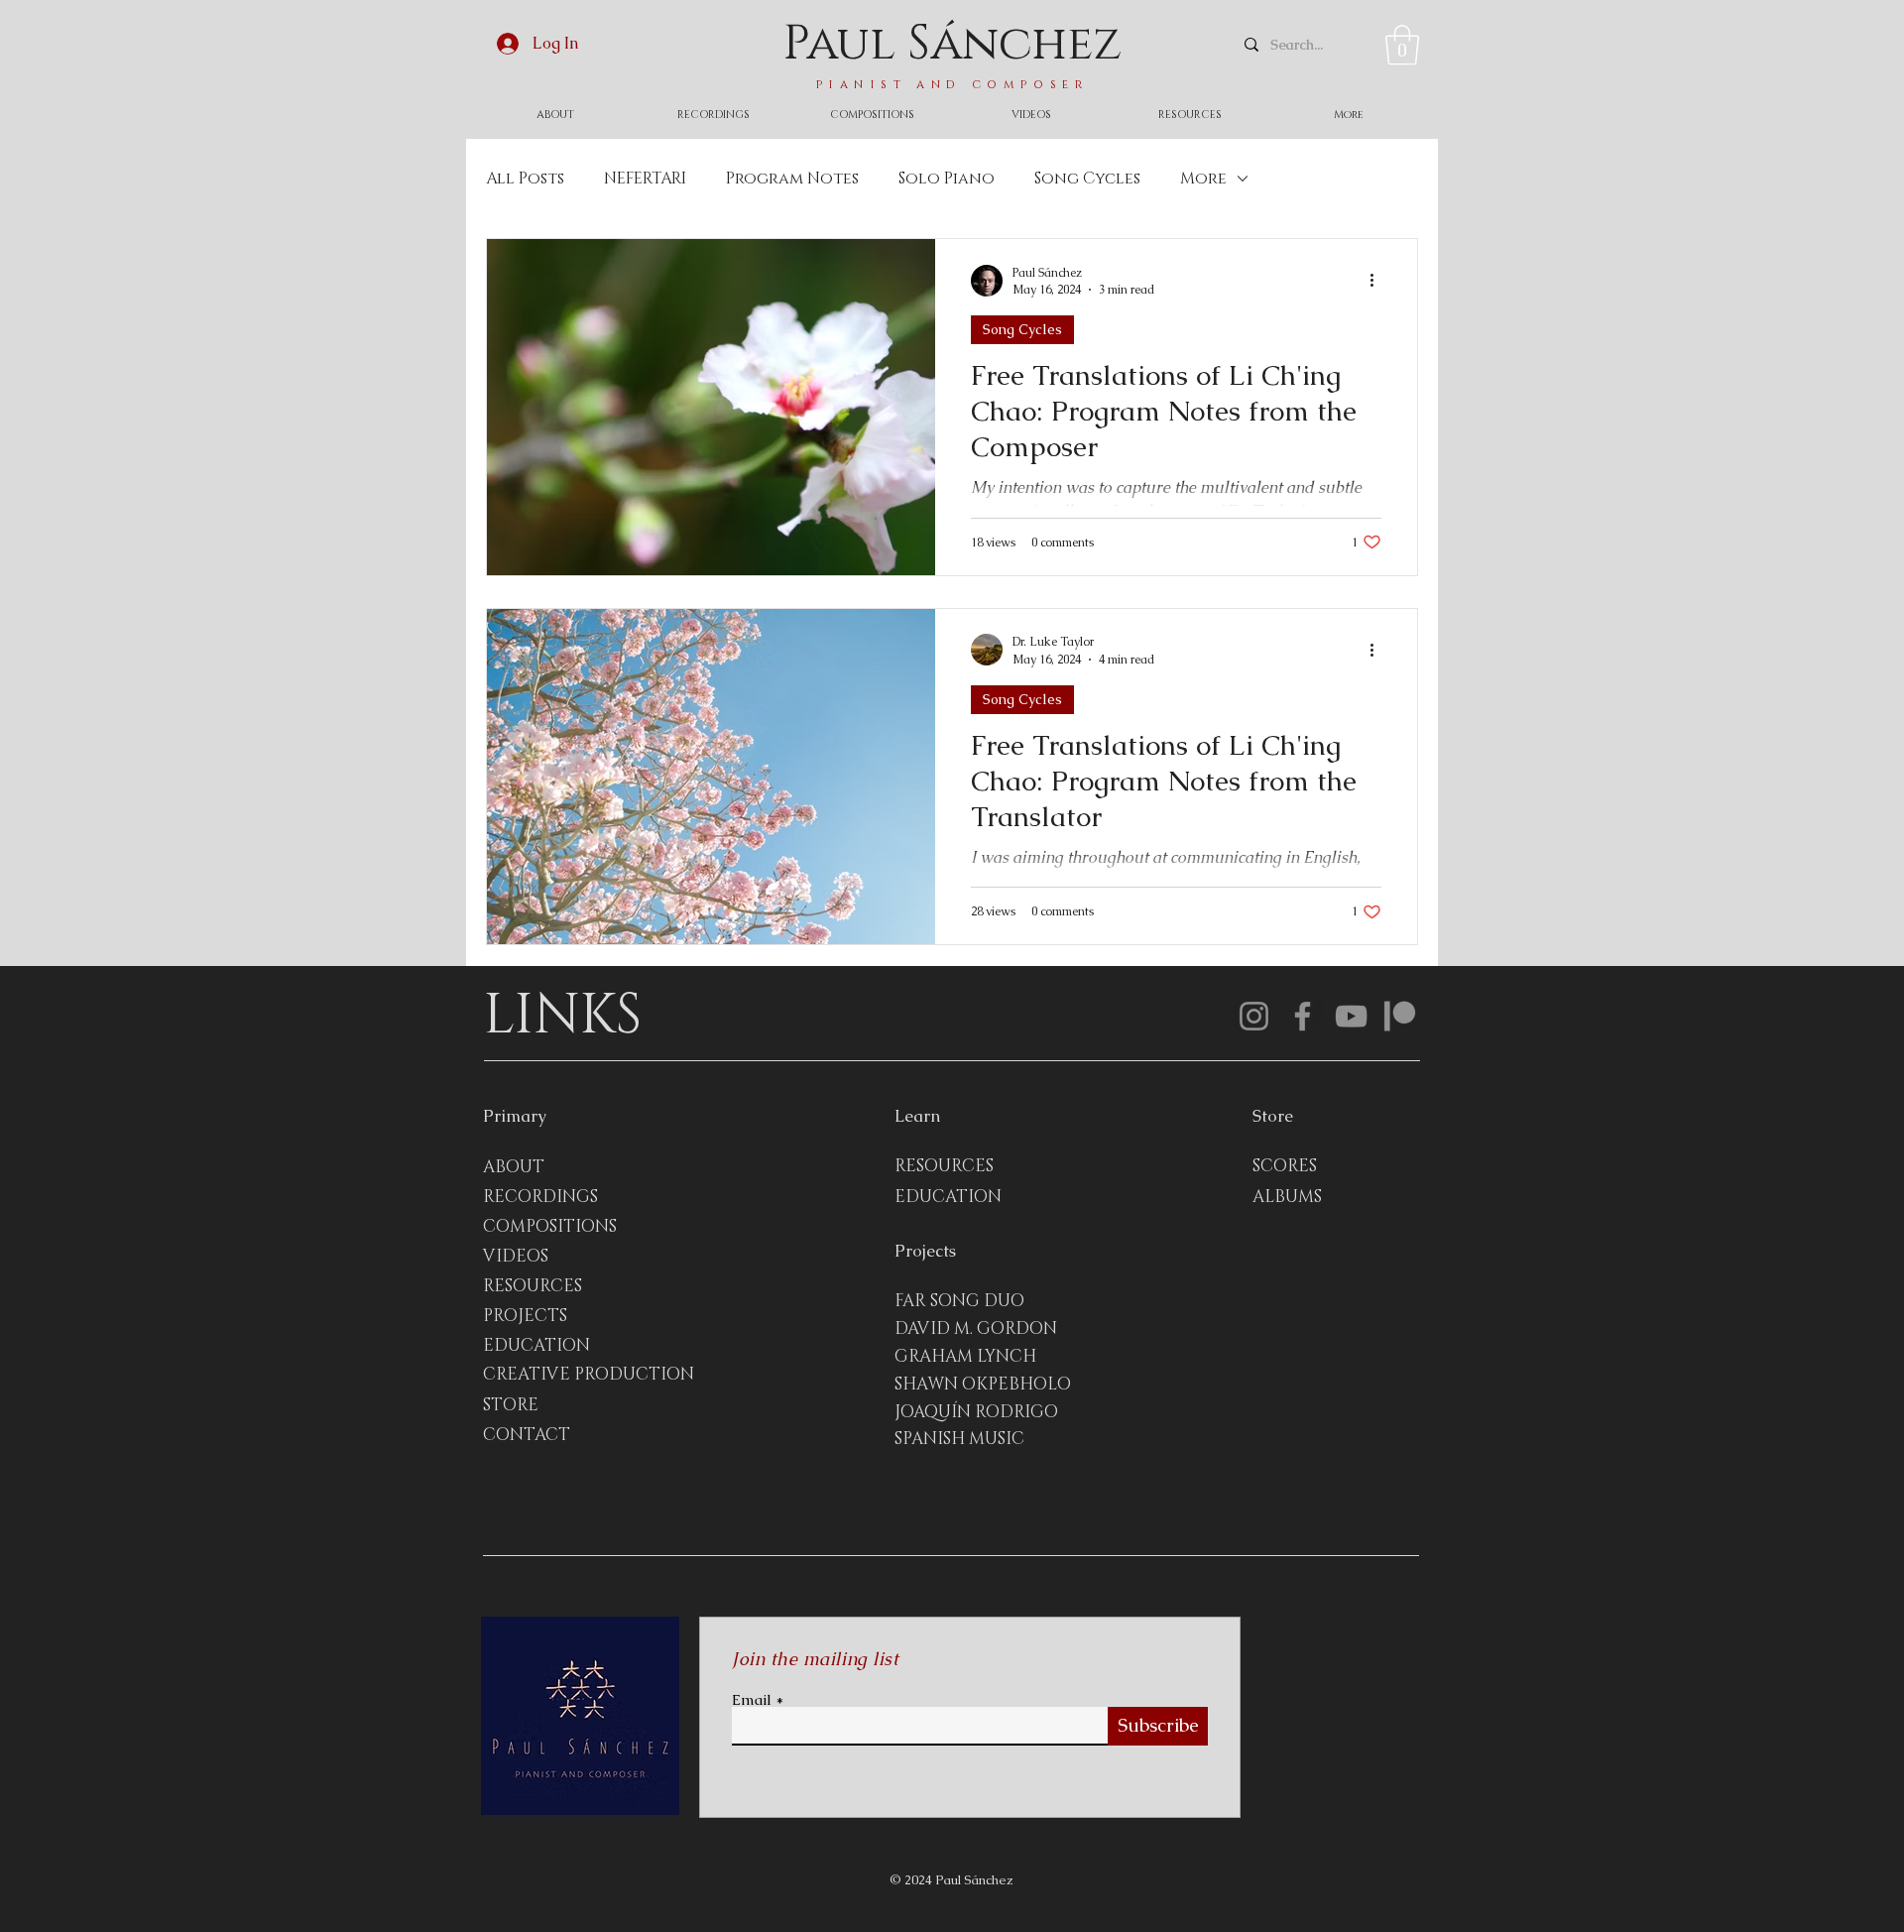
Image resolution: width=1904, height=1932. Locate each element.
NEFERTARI (645, 179)
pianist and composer (952, 84)
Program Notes (792, 179)
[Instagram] (1254, 1016)
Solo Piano (947, 179)
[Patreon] (1400, 1016)
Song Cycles (1087, 179)
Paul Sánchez (952, 44)
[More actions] (1378, 281)
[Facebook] (1303, 1016)
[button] (1402, 45)
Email (752, 1699)
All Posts (525, 179)
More (1203, 179)
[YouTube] (1351, 1016)
